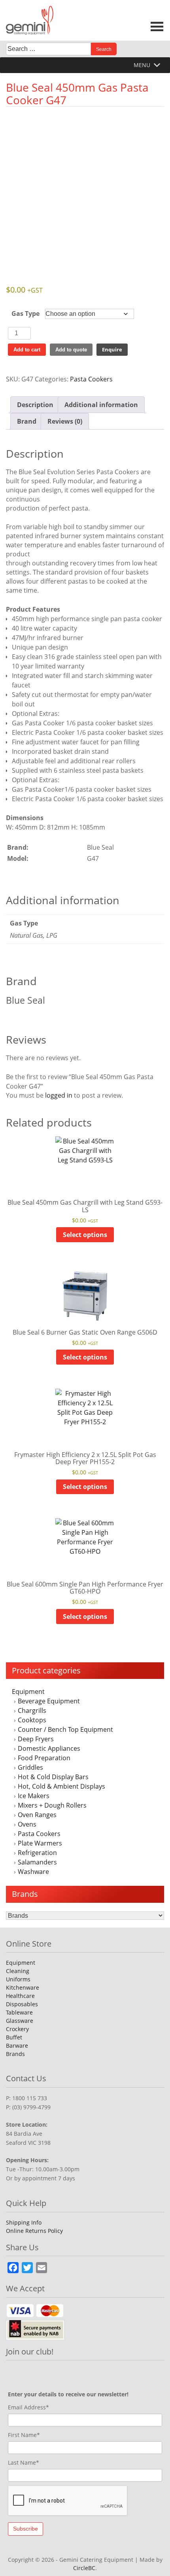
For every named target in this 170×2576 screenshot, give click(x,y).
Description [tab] (35, 405)
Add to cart (27, 350)
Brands (15, 2054)
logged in (59, 1095)
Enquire (112, 349)
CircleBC (84, 2568)
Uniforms (18, 1979)
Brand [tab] (27, 421)
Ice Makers (34, 1796)
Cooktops (32, 1720)
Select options (85, 1235)
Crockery (17, 2029)
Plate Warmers (40, 1843)
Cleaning (18, 1971)
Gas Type (25, 314)
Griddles (30, 1767)
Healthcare (20, 1996)
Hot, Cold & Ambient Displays (61, 1786)
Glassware (20, 2021)
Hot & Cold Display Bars (53, 1777)
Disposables (22, 2004)
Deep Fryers (36, 1739)
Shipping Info (24, 2222)
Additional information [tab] (101, 405)
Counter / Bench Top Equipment (65, 1729)
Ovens (27, 1824)
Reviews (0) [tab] (65, 421)
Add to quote (71, 350)
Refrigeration (37, 1853)
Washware (33, 1872)
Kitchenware (23, 1987)
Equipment (28, 1692)
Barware (17, 2046)
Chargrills (32, 1710)
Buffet (14, 2037)
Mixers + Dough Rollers (52, 1805)
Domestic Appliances (49, 1748)
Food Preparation (44, 1758)
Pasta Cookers (39, 1834)
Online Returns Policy (34, 2231)
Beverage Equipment (49, 1701)
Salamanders (37, 1862)
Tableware (19, 2012)
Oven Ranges (37, 1815)
